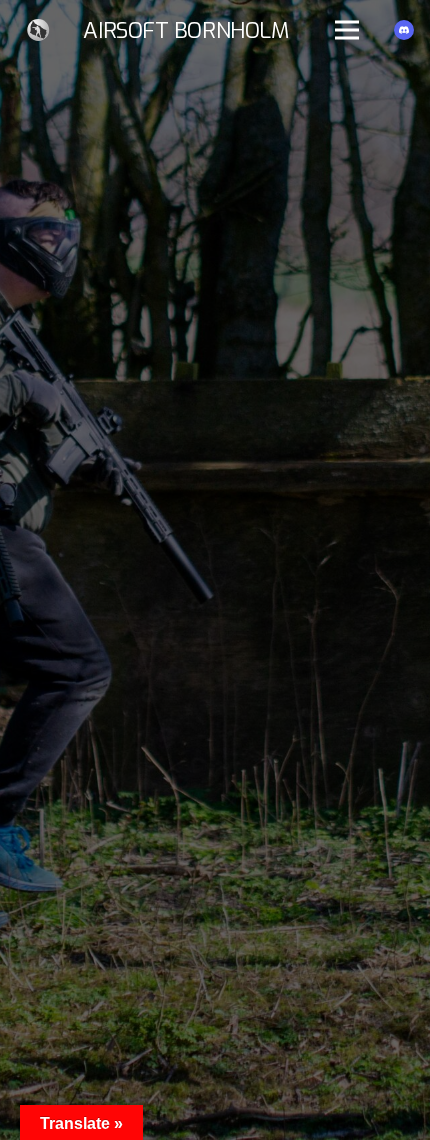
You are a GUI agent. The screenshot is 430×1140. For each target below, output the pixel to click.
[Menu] (347, 30)
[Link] (38, 30)
